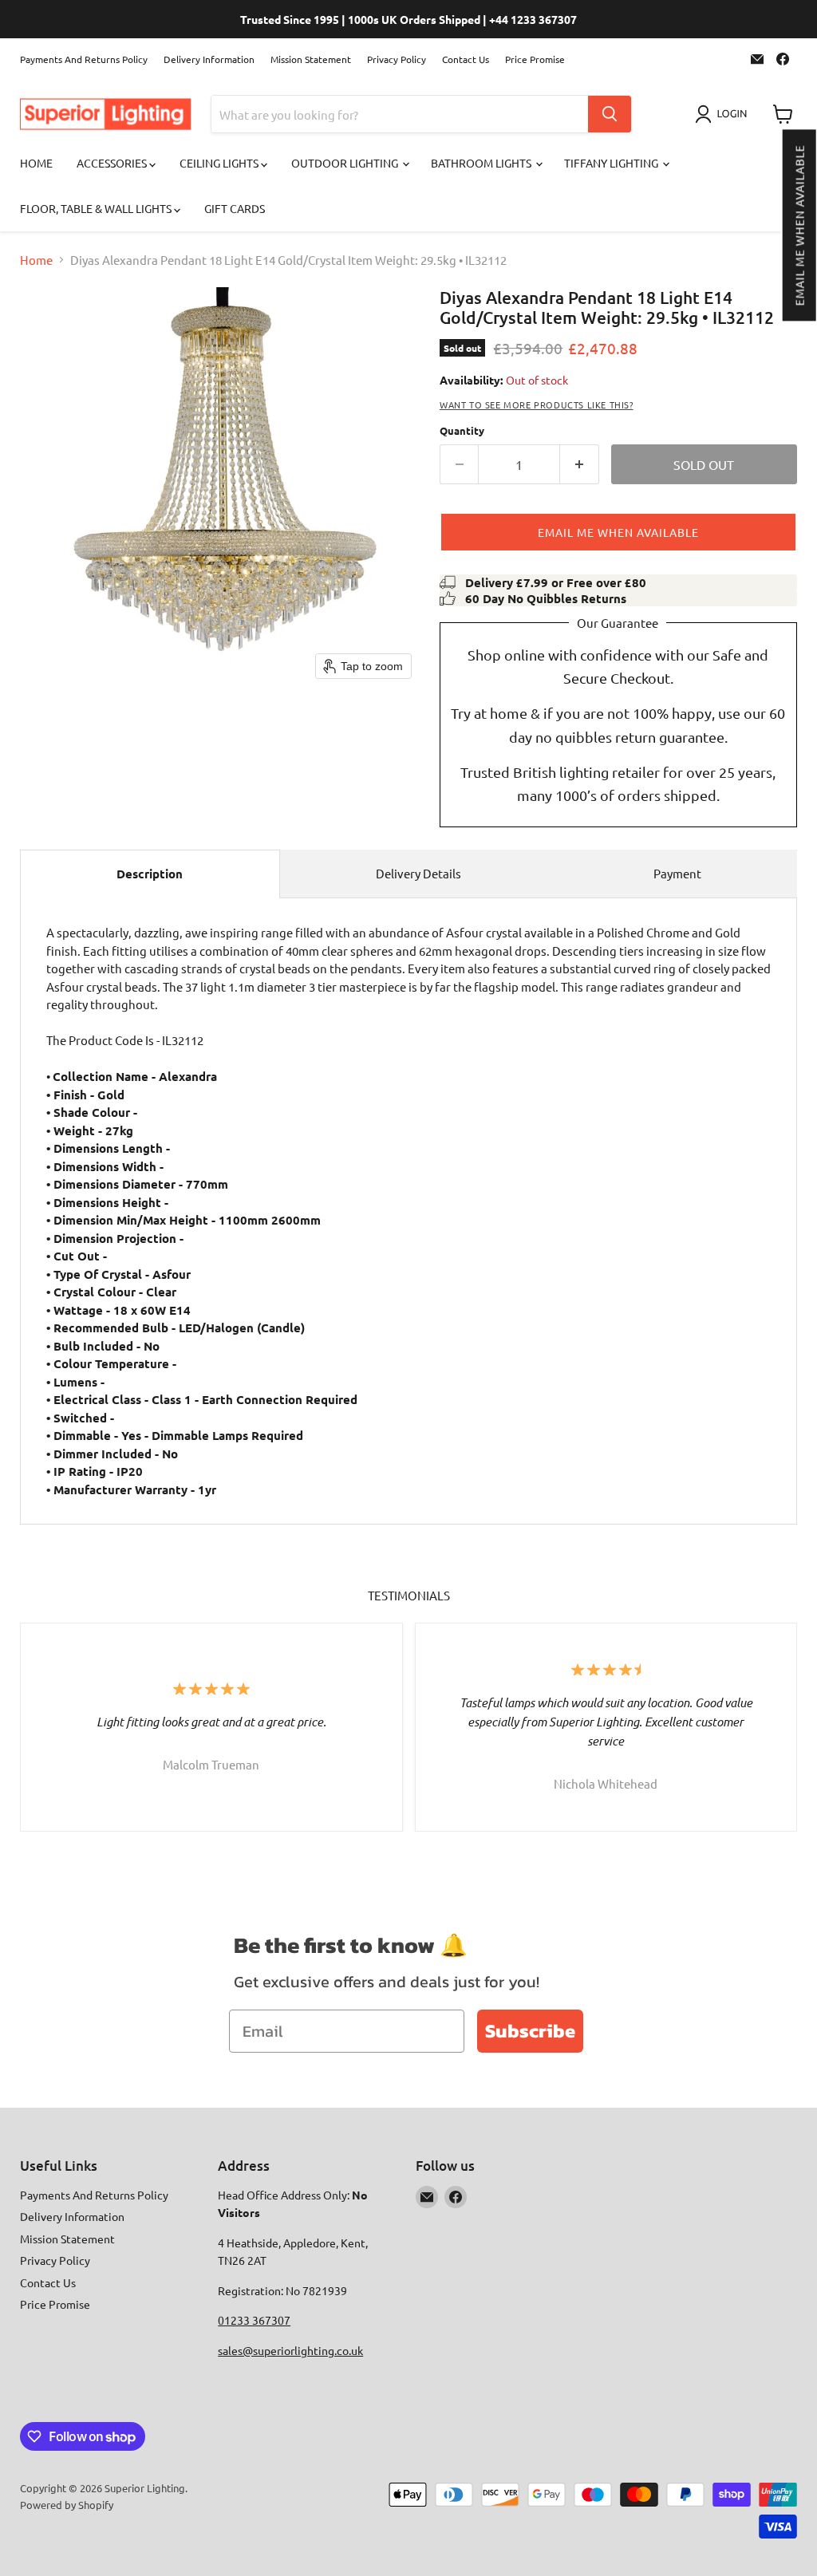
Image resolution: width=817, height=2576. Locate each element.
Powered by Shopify (67, 2505)
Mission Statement (311, 59)
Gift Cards (235, 208)
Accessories (113, 163)
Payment (677, 873)
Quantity (462, 430)
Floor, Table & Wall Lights (97, 208)
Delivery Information (209, 59)
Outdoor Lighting (346, 163)
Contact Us (466, 59)
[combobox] (400, 114)
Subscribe (530, 2031)
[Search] (610, 114)
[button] (799, 225)
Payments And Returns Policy (84, 59)
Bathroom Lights (482, 163)
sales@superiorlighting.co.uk (290, 2350)
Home (36, 163)
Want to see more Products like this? (537, 404)
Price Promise (535, 59)
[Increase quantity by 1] (580, 464)
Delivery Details (418, 873)
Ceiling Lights (220, 163)
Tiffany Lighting (612, 163)
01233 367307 (254, 2320)
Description (150, 874)
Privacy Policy (397, 59)
